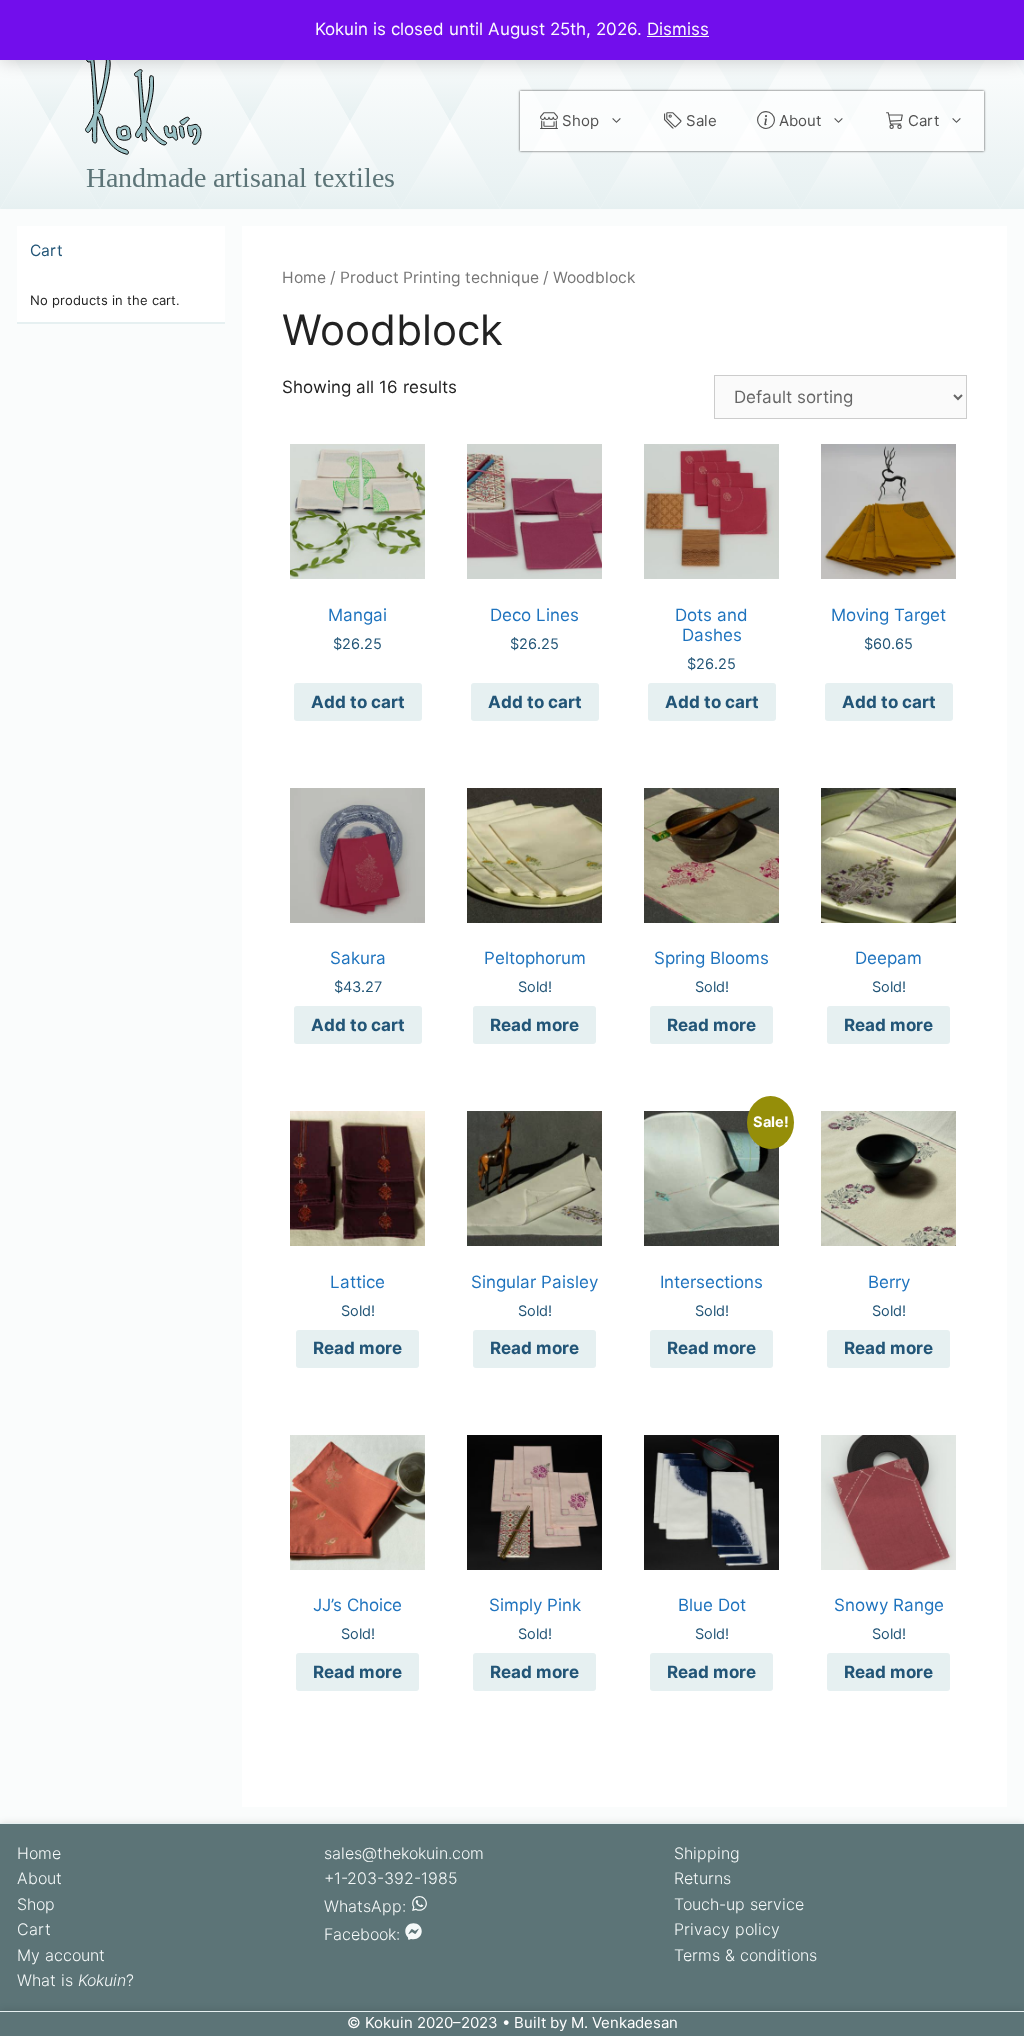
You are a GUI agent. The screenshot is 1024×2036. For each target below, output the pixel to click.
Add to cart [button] (358, 702)
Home (304, 277)
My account (61, 1955)
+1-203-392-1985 (391, 1878)
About (798, 120)
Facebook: (364, 1934)
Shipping (707, 1853)
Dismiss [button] (678, 29)
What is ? (75, 1980)
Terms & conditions (745, 1955)
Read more (534, 1025)
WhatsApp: (367, 1906)
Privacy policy (727, 1929)
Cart (921, 120)
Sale (699, 120)
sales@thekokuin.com (404, 1853)
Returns (702, 1878)
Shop (578, 120)
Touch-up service (739, 1904)
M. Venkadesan (624, 2022)
